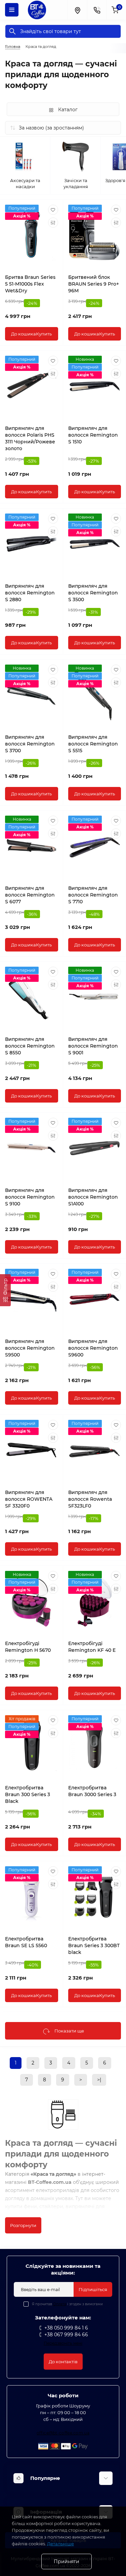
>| (99, 2080)
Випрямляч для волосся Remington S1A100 (93, 1197)
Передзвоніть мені (63, 2343)
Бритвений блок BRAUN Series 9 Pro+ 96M (94, 284)
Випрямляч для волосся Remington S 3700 (30, 744)
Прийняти (67, 2562)
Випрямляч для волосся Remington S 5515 (93, 744)
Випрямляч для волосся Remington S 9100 (30, 1197)
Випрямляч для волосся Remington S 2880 (30, 593)
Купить (31, 334)
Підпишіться (93, 2289)
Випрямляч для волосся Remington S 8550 (30, 1046)
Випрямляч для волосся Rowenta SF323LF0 (90, 1499)
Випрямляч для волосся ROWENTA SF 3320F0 (29, 1499)
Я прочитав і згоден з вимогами (67, 2304)
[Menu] (12, 10)
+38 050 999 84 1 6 (66, 2328)
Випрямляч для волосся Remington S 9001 (93, 1046)
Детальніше (60, 2544)
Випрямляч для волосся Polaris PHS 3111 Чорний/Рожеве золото (30, 438)
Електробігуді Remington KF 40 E (92, 1647)
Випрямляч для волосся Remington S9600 (93, 1348)
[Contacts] (97, 10)
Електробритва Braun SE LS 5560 (26, 1942)
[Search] (12, 31)
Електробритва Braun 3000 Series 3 (92, 1791)
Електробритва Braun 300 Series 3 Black (28, 1794)
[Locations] (77, 10)
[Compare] (53, 223)
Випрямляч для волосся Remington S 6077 (30, 895)
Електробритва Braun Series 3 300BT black (94, 1945)
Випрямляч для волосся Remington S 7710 (93, 895)
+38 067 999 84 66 (66, 2335)
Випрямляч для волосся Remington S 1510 (93, 435)
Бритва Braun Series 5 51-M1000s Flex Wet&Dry (30, 284)
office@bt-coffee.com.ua (63, 2433)
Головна (13, 47)
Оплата (60, 2304)
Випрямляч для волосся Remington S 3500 (93, 593)
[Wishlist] (53, 210)
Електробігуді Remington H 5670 (28, 1647)
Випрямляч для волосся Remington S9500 (30, 1348)
